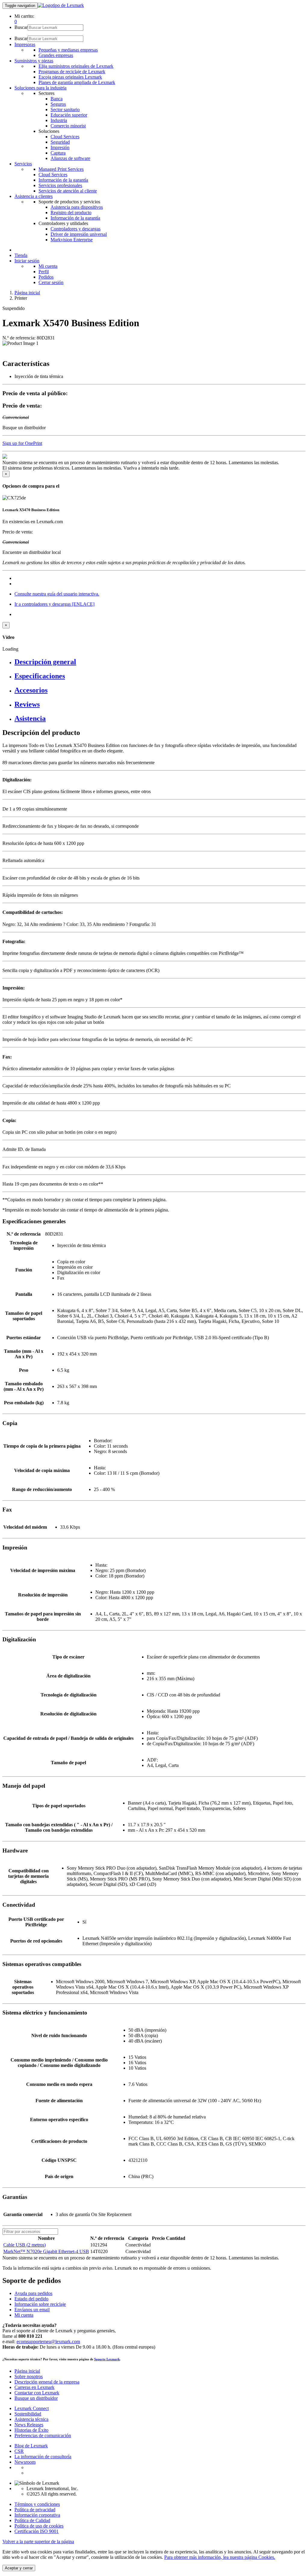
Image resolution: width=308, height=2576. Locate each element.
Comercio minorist (68, 126)
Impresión (60, 147)
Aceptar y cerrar (19, 2568)
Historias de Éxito (31, 2430)
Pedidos (46, 277)
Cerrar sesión (51, 282)
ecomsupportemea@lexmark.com (48, 2342)
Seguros (58, 104)
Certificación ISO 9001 (37, 2531)
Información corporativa (37, 2515)
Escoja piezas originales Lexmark (70, 77)
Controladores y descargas (75, 229)
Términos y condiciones (37, 2504)
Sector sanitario (65, 109)
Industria (59, 120)
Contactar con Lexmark (37, 2393)
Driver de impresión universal (79, 234)
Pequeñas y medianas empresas (68, 50)
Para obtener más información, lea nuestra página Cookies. (220, 2557)
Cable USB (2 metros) (25, 2245)
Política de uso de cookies (39, 2526)
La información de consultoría (43, 2457)
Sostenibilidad (28, 2414)
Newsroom (25, 2462)
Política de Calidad (32, 2520)
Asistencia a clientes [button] (34, 196)
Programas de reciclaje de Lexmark (72, 72)
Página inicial (27, 293)
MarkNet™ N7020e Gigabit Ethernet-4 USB (46, 2251)
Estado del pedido (31, 2299)
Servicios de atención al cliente (68, 191)
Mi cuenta (48, 266)
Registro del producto (71, 213)
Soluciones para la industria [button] (40, 88)
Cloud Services (65, 137)
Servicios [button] (23, 164)
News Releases (29, 2425)
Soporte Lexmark (107, 2359)
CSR (19, 2451)
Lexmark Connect (32, 2408)
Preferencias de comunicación (43, 2435)
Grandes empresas (56, 55)
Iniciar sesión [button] (27, 261)
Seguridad (60, 142)
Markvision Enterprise (72, 240)
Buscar (21, 27)
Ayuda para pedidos (33, 2293)
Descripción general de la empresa (47, 2382)
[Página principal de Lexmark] (61, 5)
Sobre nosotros (29, 2376)
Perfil (44, 272)
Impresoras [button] (25, 44)
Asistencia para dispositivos (77, 207)
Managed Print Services (61, 169)
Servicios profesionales (60, 185)
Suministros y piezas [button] (34, 61)
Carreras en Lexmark (34, 2387)
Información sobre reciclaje (40, 2304)
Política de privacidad (35, 2510)
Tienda (21, 255)
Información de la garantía (63, 180)
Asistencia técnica (31, 2419)
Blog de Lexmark (31, 2446)
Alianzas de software (70, 158)
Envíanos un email (32, 2310)
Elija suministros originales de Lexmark (76, 66)
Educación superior (69, 115)
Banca (57, 99)
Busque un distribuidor (36, 2398)
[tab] (160, 662)
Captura (58, 153)
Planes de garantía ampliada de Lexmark (77, 82)
